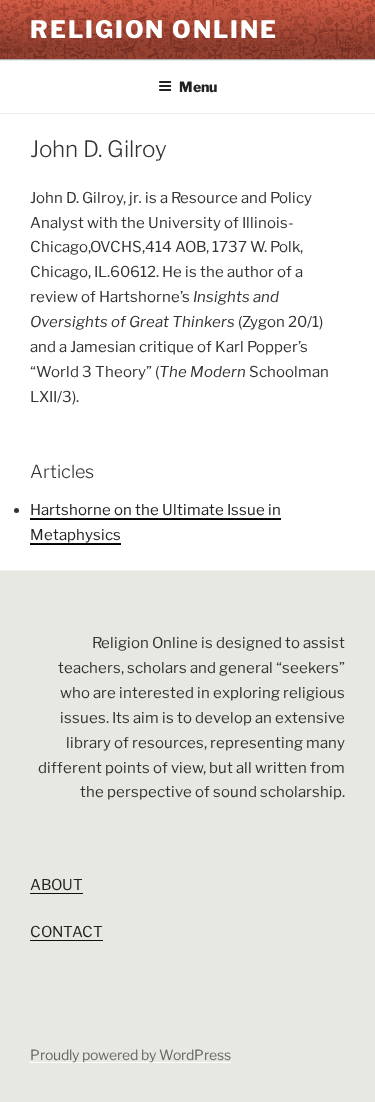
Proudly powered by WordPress (130, 1054)
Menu (198, 86)
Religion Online (154, 29)
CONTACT (66, 932)
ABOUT (56, 885)
